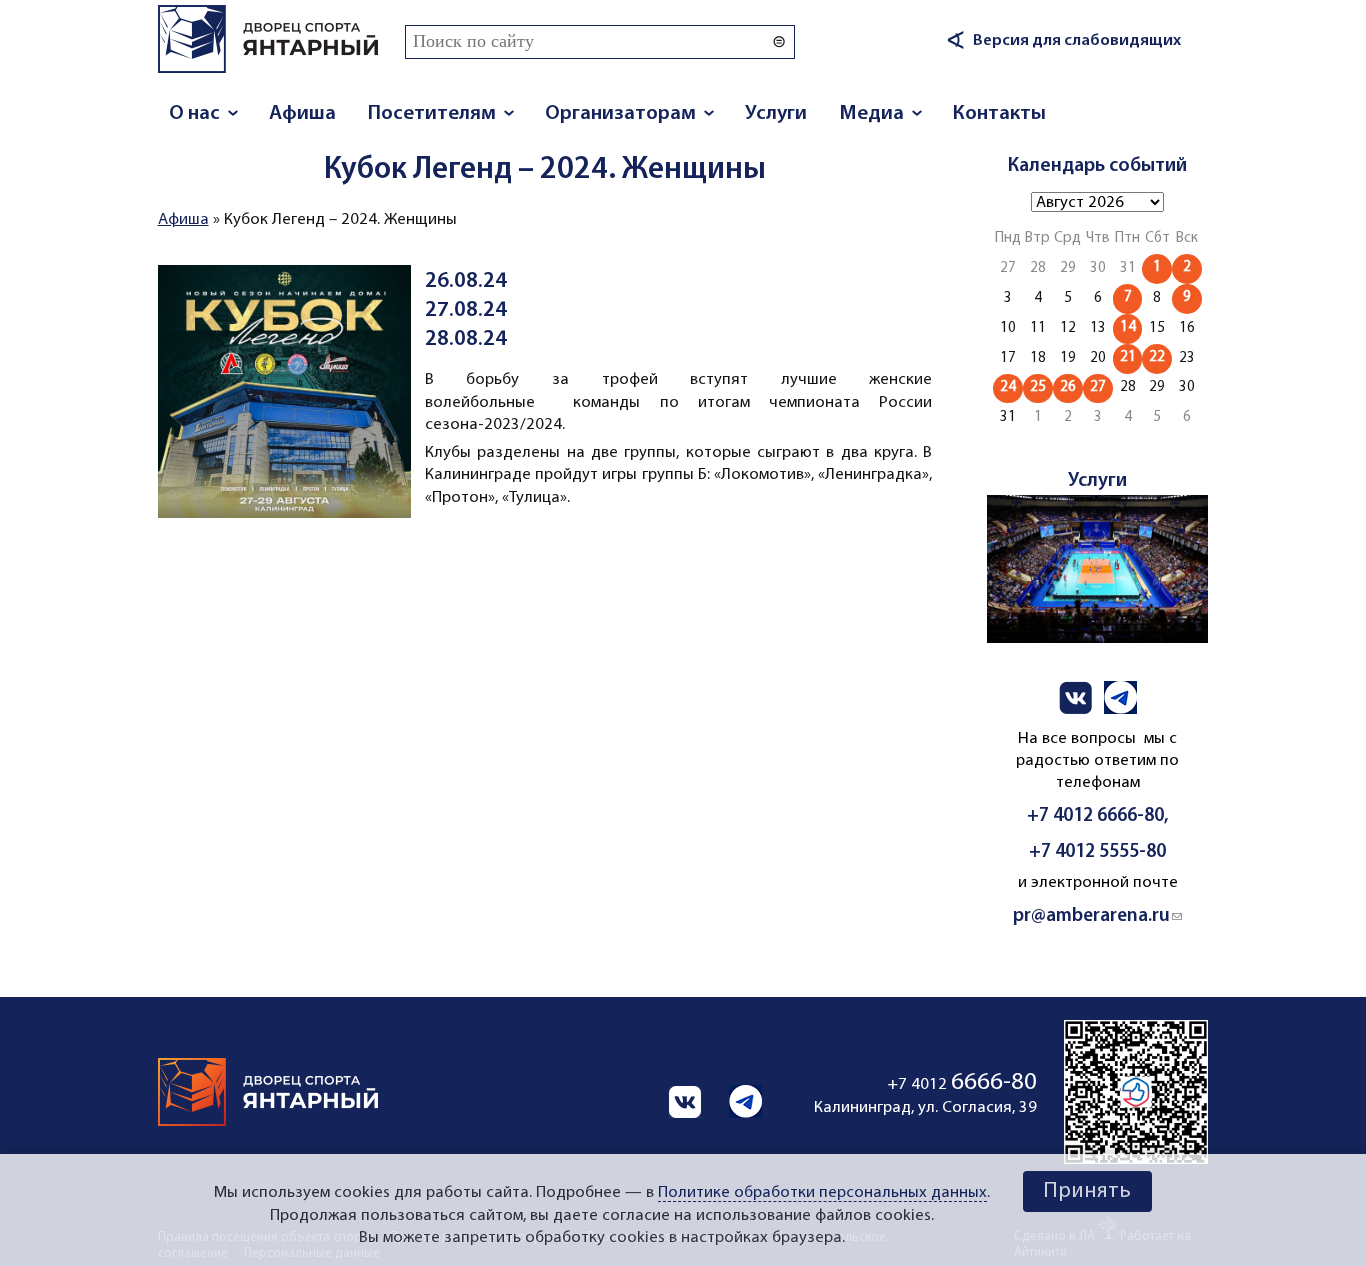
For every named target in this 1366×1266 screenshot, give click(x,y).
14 (1128, 327)
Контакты (999, 113)
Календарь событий (1097, 166)
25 (1038, 387)
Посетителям (432, 113)
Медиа (871, 113)
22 (1157, 357)
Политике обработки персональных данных (822, 1193)
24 (1008, 387)
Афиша (302, 113)
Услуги (776, 113)
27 (1098, 387)
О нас (194, 113)
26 (1068, 387)
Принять (1087, 1191)
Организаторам (620, 113)
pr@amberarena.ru (1097, 916)
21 (1128, 357)
